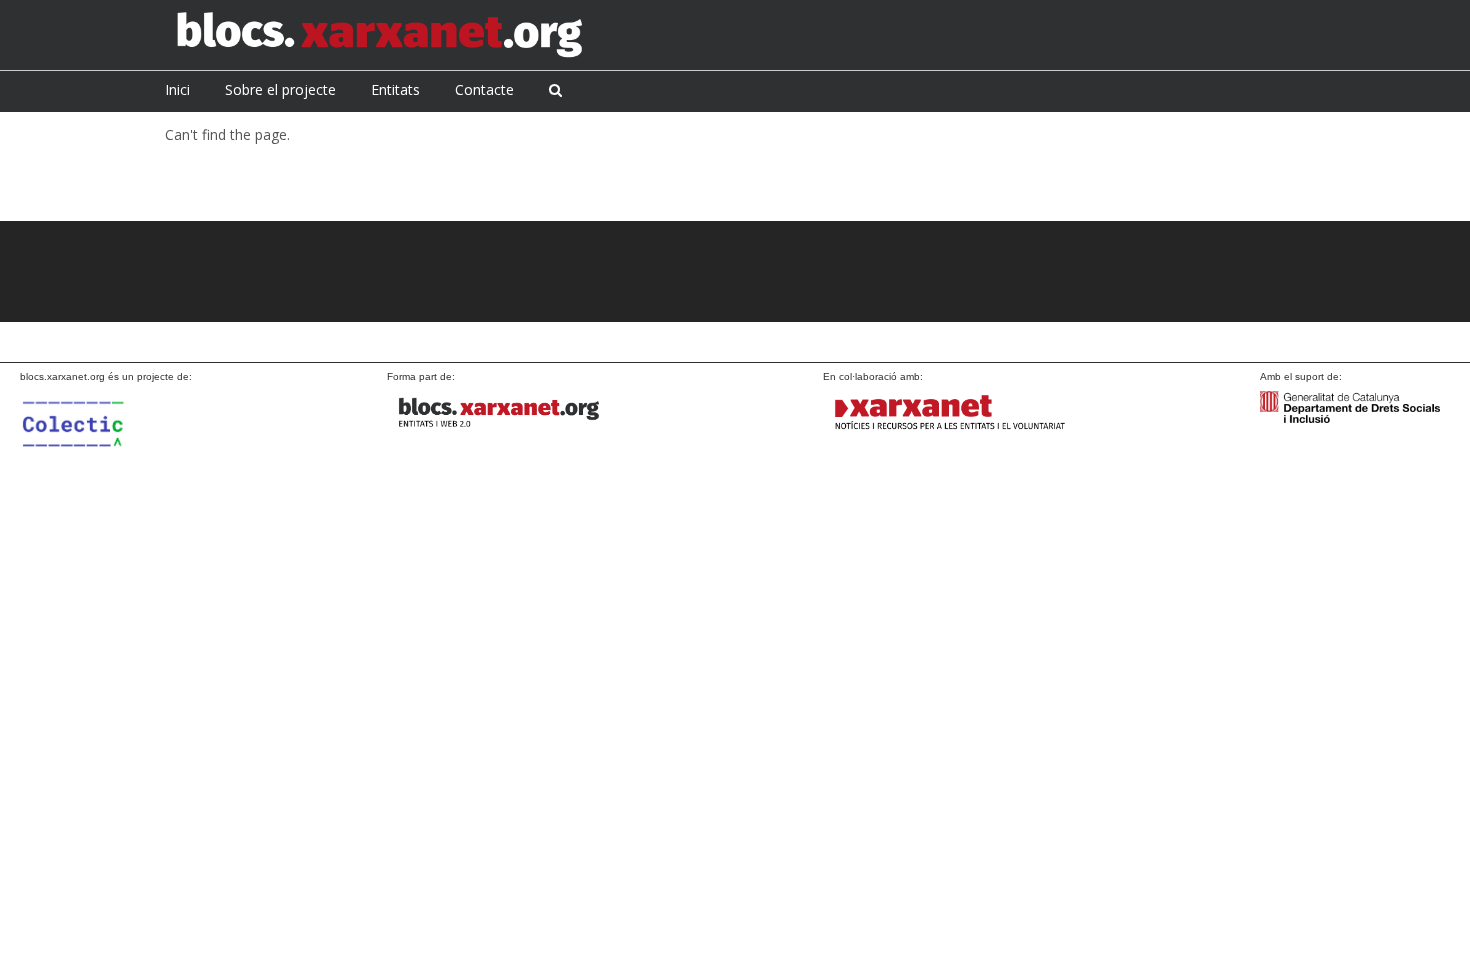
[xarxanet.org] (948, 413)
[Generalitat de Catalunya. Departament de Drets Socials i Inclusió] (1350, 406)
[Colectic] (110, 444)
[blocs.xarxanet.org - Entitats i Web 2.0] (512, 413)
